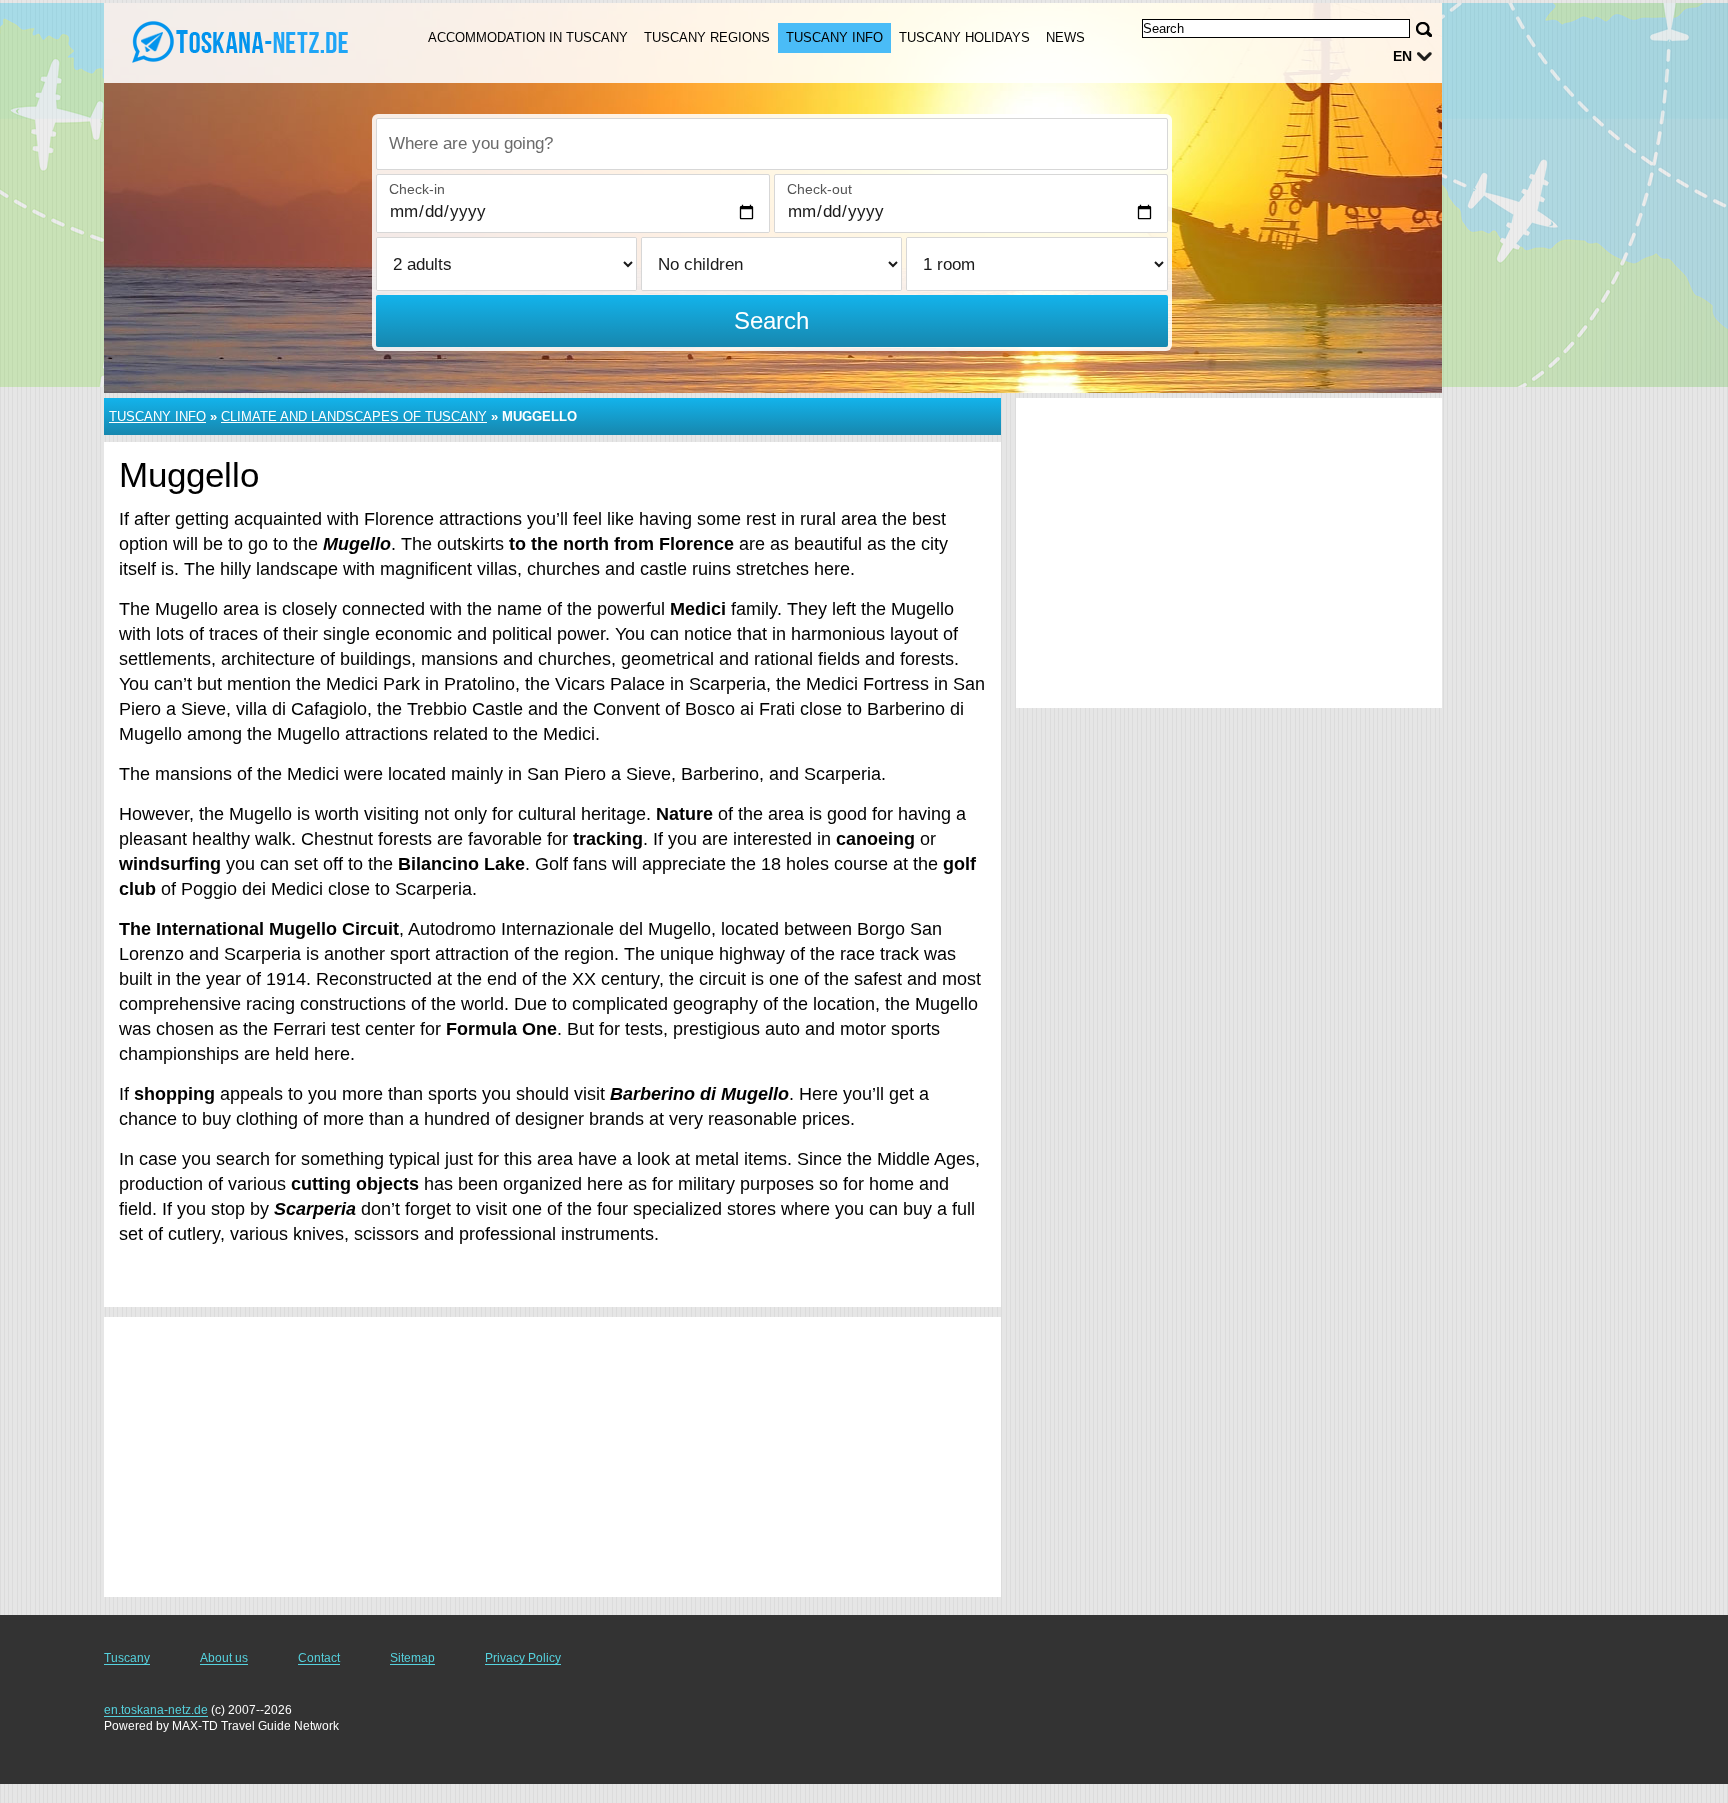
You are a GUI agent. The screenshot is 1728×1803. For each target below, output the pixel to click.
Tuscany (127, 1658)
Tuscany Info (834, 37)
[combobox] (772, 144)
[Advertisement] (552, 1457)
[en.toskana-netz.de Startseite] (242, 41)
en (1402, 56)
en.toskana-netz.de (156, 1710)
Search (771, 320)
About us (224, 1658)
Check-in (417, 189)
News (1065, 37)
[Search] (1424, 29)
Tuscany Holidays (964, 37)
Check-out (819, 189)
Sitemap (412, 1658)
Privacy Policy (523, 1658)
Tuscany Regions (707, 37)
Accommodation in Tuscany (528, 37)
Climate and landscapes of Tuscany (354, 416)
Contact (319, 1658)
